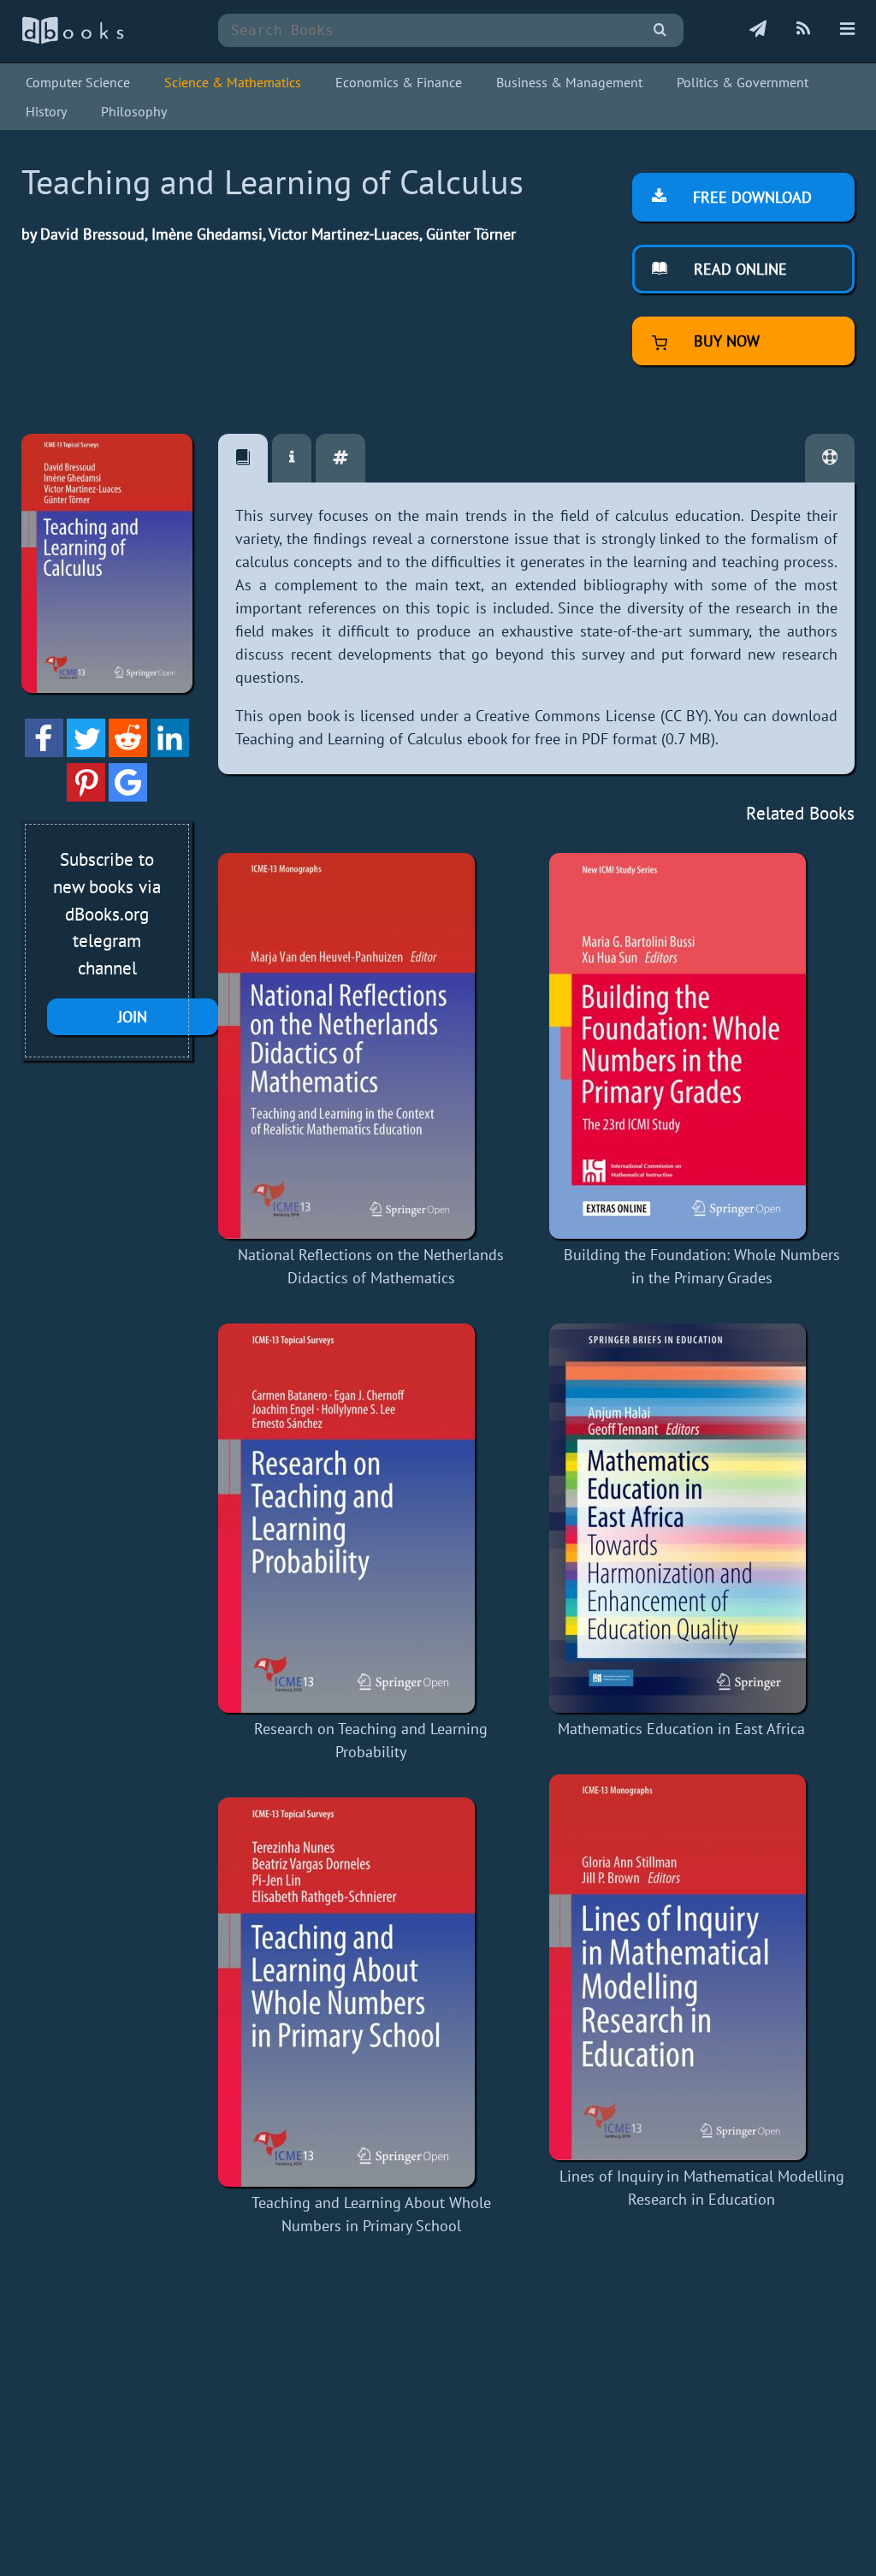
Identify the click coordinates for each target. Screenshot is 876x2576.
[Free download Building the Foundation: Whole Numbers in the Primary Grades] (702, 1046)
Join (133, 1017)
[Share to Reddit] (128, 752)
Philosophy (134, 111)
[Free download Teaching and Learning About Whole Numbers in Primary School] (371, 1992)
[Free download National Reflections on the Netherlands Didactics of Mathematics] (371, 1046)
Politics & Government (743, 82)
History (46, 111)
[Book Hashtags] (340, 458)
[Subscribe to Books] (758, 30)
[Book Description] (243, 458)
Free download (750, 197)
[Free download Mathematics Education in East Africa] (681, 1518)
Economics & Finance (399, 82)
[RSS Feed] (803, 30)
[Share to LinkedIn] (170, 752)
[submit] (660, 30)
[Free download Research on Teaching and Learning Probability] (371, 1518)
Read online (738, 269)
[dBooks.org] (73, 40)
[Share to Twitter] (86, 752)
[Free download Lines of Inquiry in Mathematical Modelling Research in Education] (702, 1967)
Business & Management (569, 82)
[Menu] (847, 30)
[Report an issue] (830, 458)
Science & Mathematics (233, 82)
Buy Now (725, 341)
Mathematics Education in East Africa (681, 1729)
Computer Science (78, 82)
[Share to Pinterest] (86, 796)
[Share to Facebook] (44, 752)
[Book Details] (292, 458)
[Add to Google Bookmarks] (128, 796)
